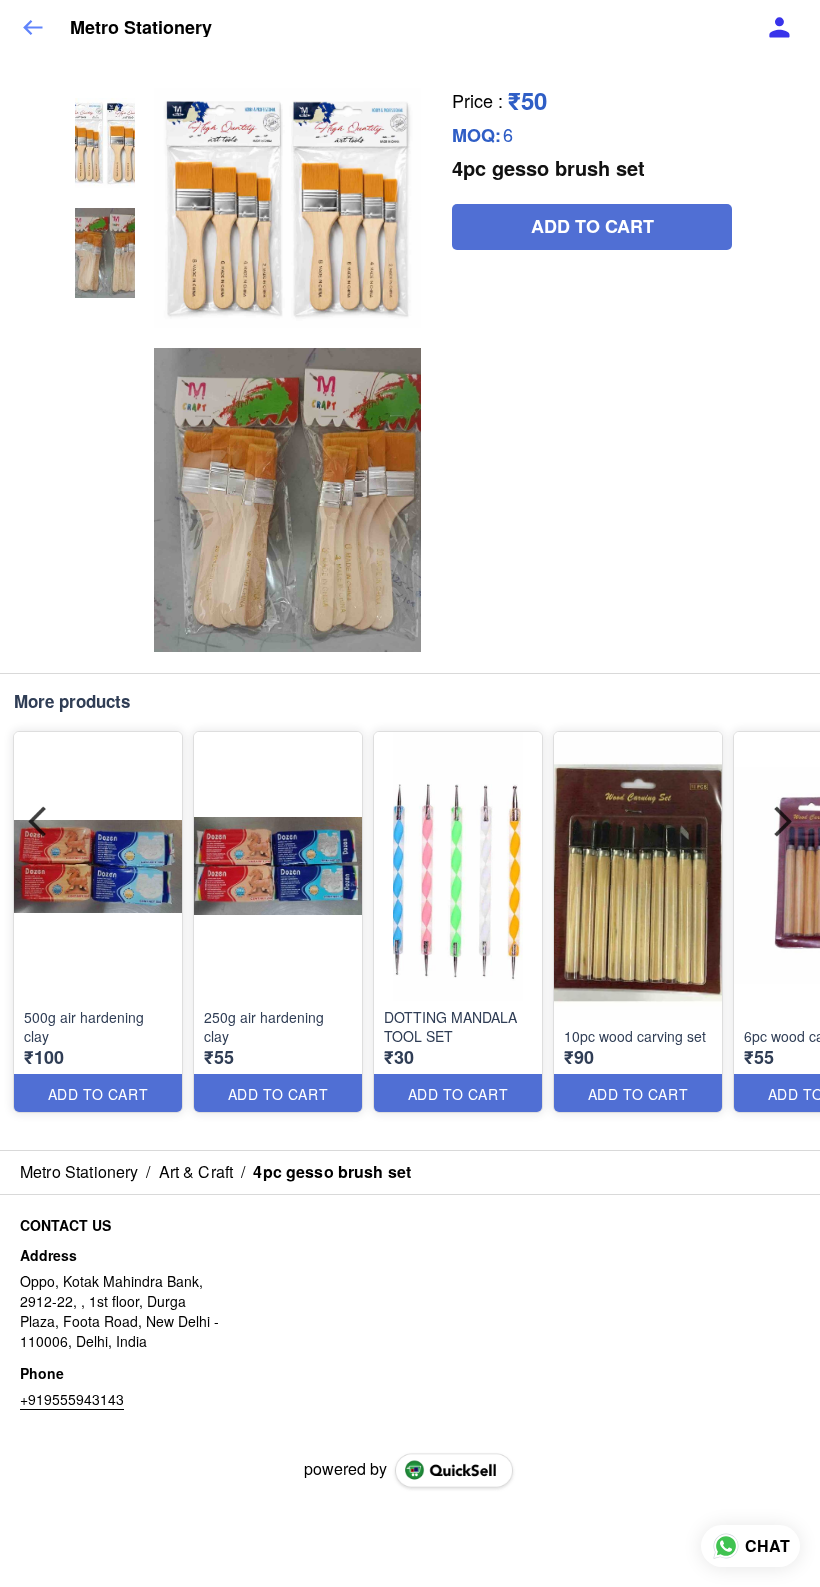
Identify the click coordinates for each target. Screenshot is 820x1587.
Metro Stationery (141, 28)
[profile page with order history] (780, 28)
